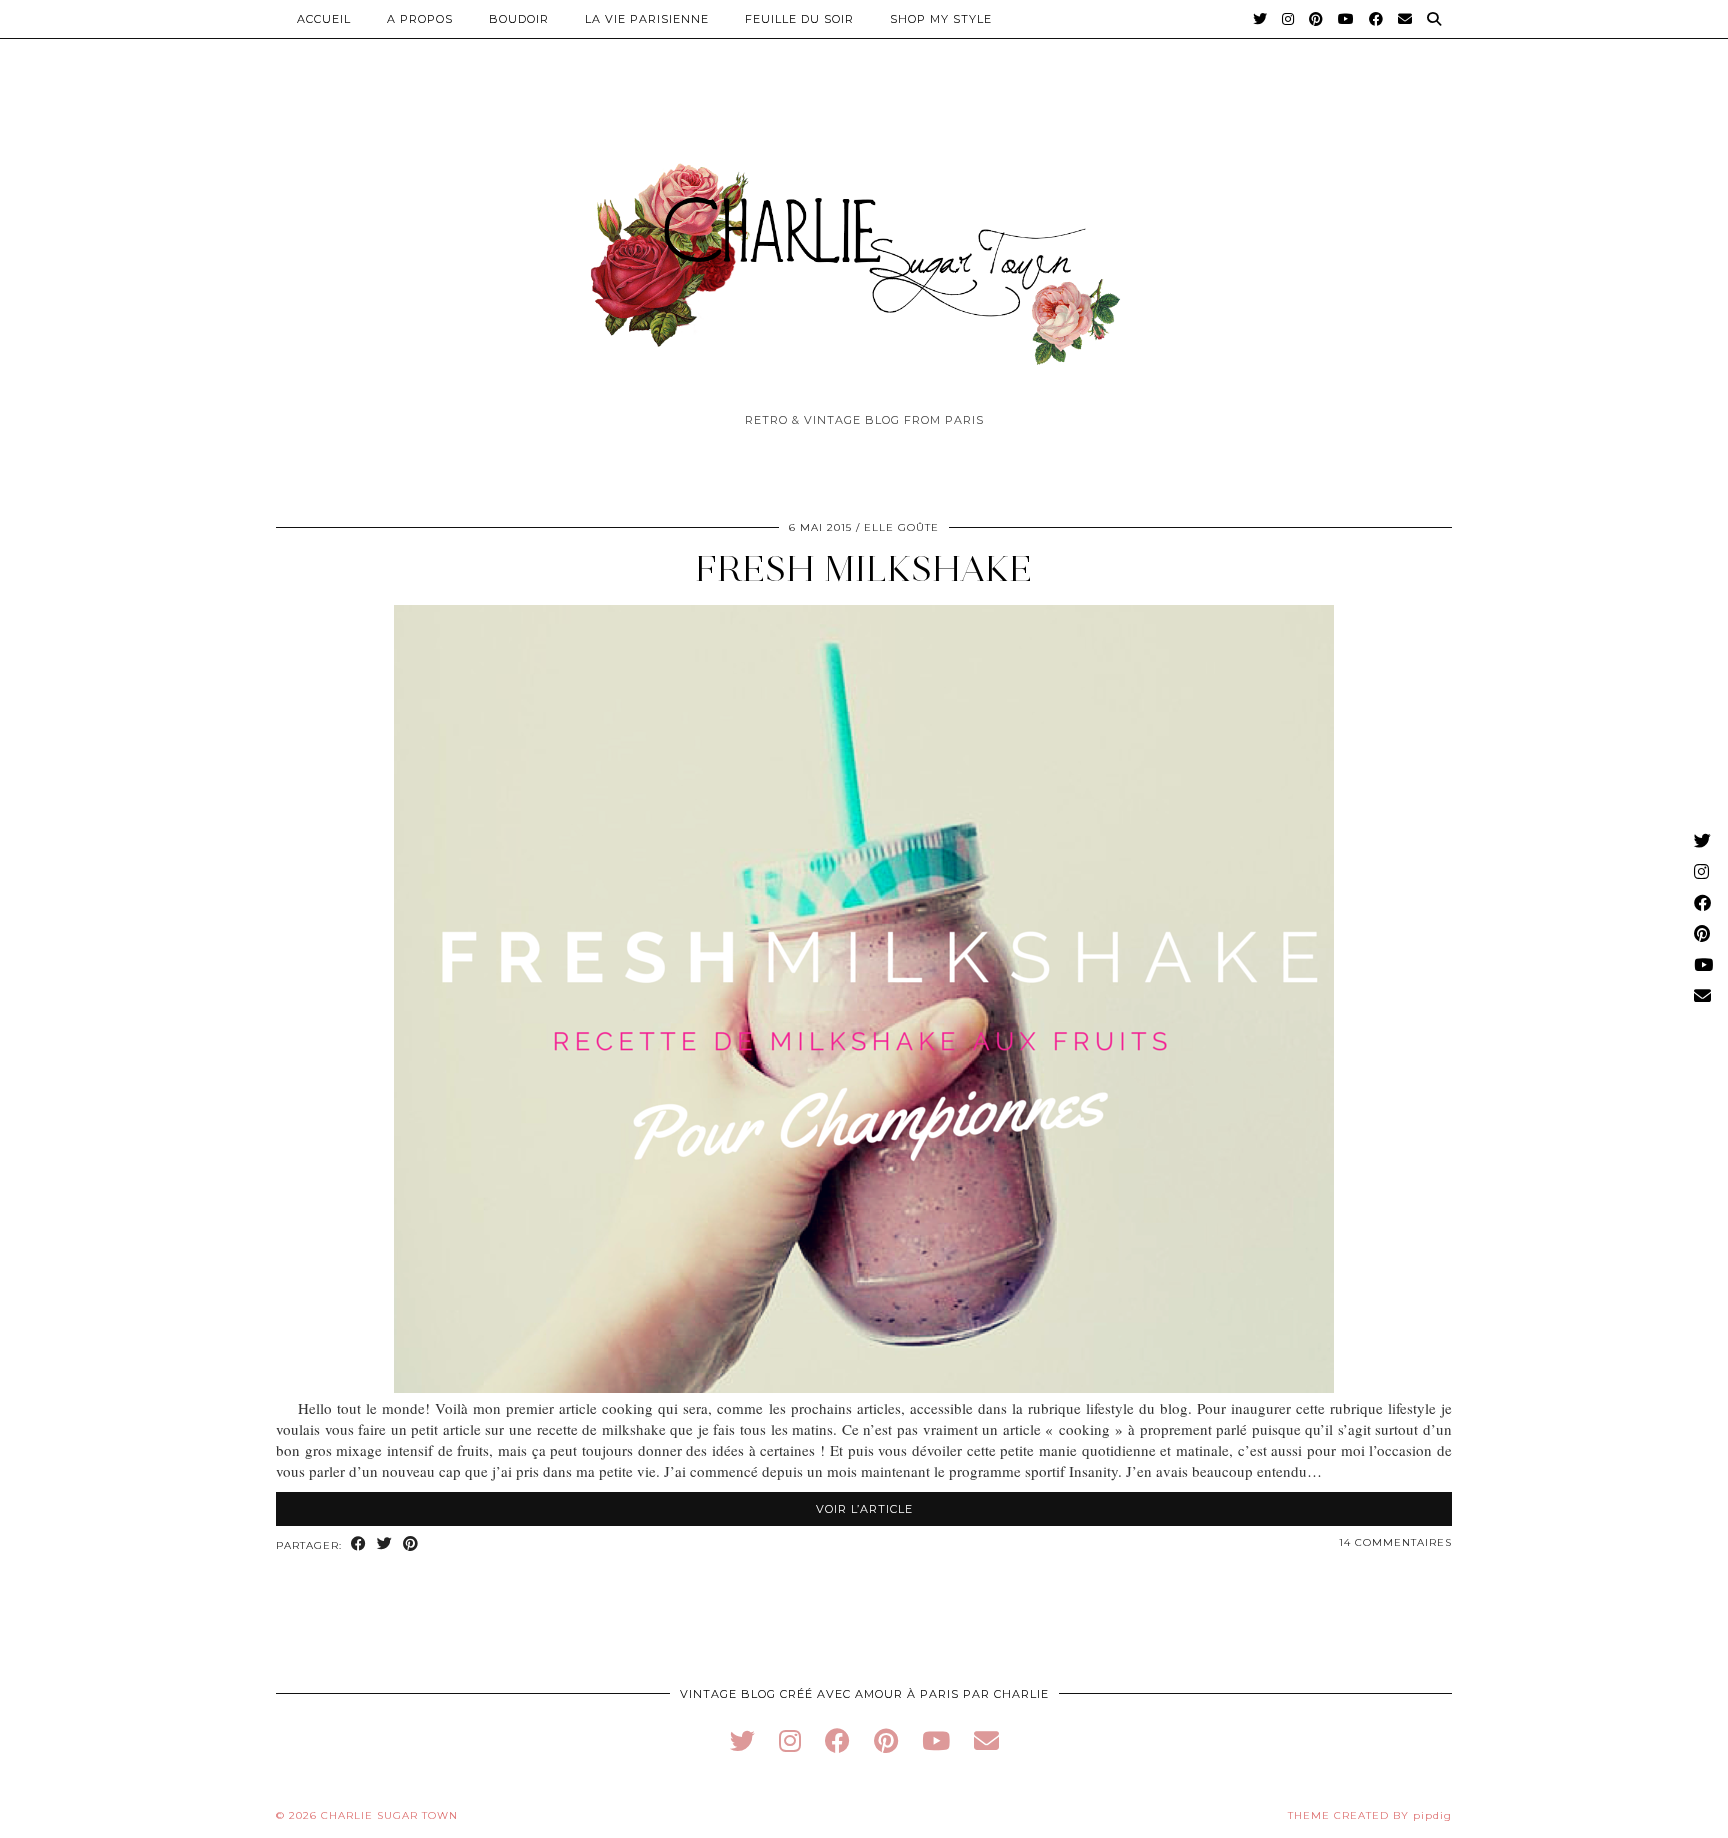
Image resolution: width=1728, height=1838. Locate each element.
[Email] (1405, 19)
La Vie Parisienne (647, 19)
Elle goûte (901, 527)
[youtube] (936, 1740)
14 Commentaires (1395, 1542)
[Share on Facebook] (359, 1544)
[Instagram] (1288, 19)
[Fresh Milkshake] (864, 1387)
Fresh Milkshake (864, 568)
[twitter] (742, 1740)
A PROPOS (420, 19)
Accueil (324, 19)
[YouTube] (1346, 19)
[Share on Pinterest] (411, 1544)
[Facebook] (1376, 19)
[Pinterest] (1316, 19)
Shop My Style (941, 19)
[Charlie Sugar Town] (864, 253)
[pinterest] (886, 1740)
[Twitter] (1260, 19)
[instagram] (790, 1740)
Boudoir (519, 19)
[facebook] (837, 1740)
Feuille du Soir (799, 19)
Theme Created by (1370, 1815)
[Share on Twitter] (385, 1544)
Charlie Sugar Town (389, 1815)
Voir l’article (864, 1509)
